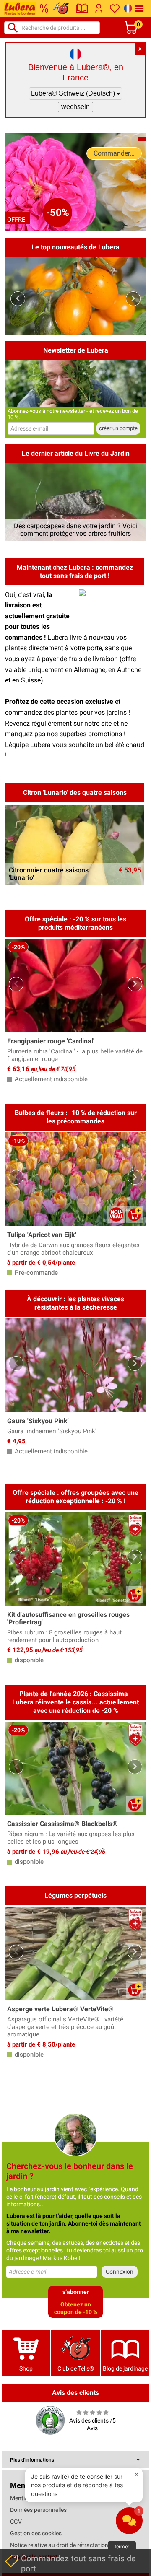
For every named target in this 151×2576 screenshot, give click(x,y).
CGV (16, 2522)
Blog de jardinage (125, 2368)
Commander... (114, 153)
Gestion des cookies (36, 2533)
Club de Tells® (76, 2368)
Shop (26, 2368)
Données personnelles (38, 2510)
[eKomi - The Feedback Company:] (50, 2420)
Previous (18, 299)
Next (133, 299)
